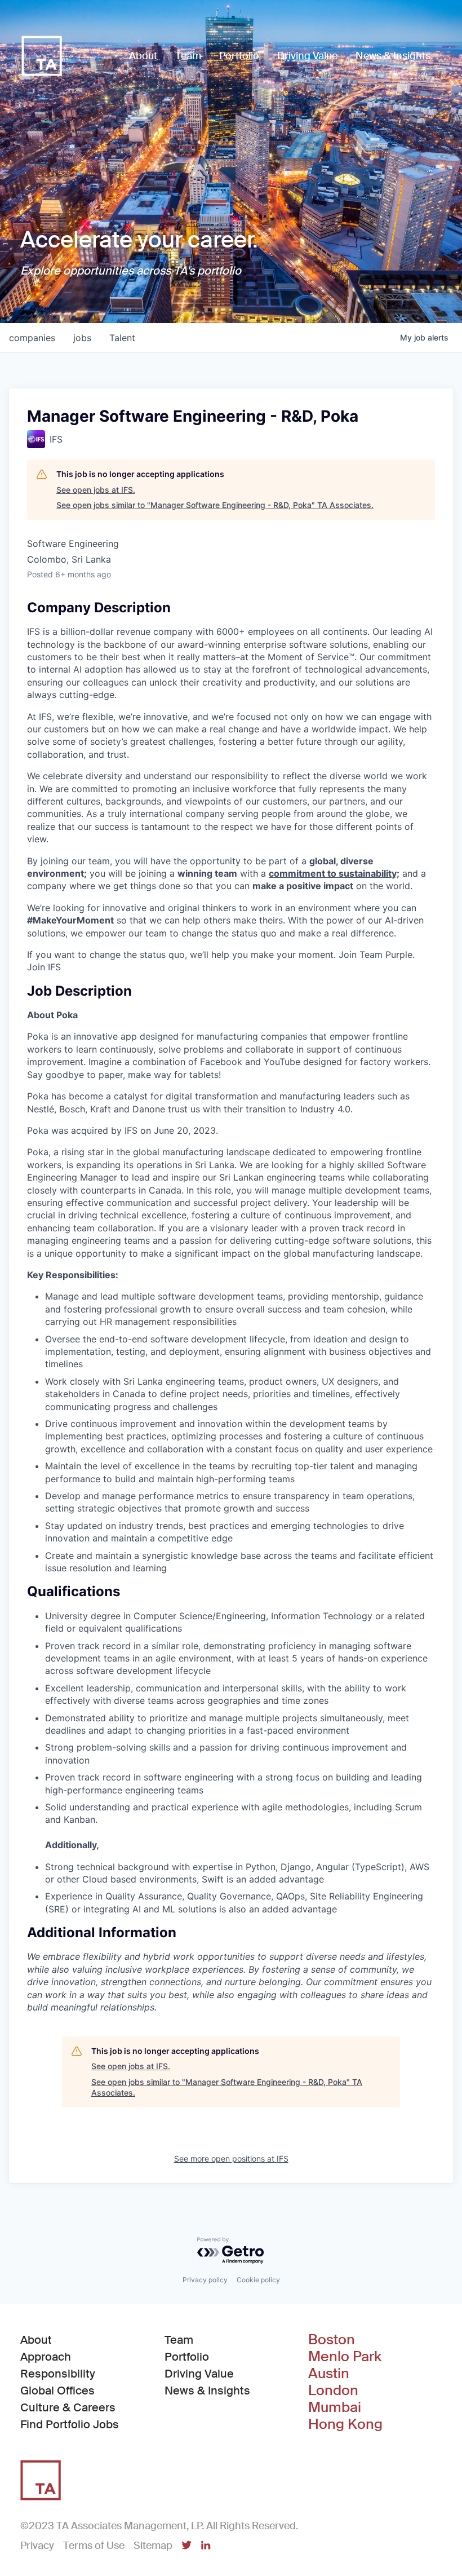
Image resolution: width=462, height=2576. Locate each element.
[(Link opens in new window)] (186, 2546)
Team (179, 2340)
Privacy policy (205, 2280)
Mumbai (335, 2407)
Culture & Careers (68, 2407)
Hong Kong (345, 2424)
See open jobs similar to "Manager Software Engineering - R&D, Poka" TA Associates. (215, 505)
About (36, 2340)
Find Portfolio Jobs (70, 2424)
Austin (329, 2374)
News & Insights (207, 2391)
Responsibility (58, 2374)
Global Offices (57, 2391)
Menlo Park (345, 2357)
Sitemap (153, 2546)
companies (32, 338)
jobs (82, 338)
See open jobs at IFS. (96, 490)
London (333, 2391)
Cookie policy (258, 2280)
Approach (46, 2357)
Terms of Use (94, 2546)
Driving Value (199, 2374)
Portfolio (187, 2357)
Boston (332, 2340)
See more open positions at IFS (231, 2159)
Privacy (37, 2546)
